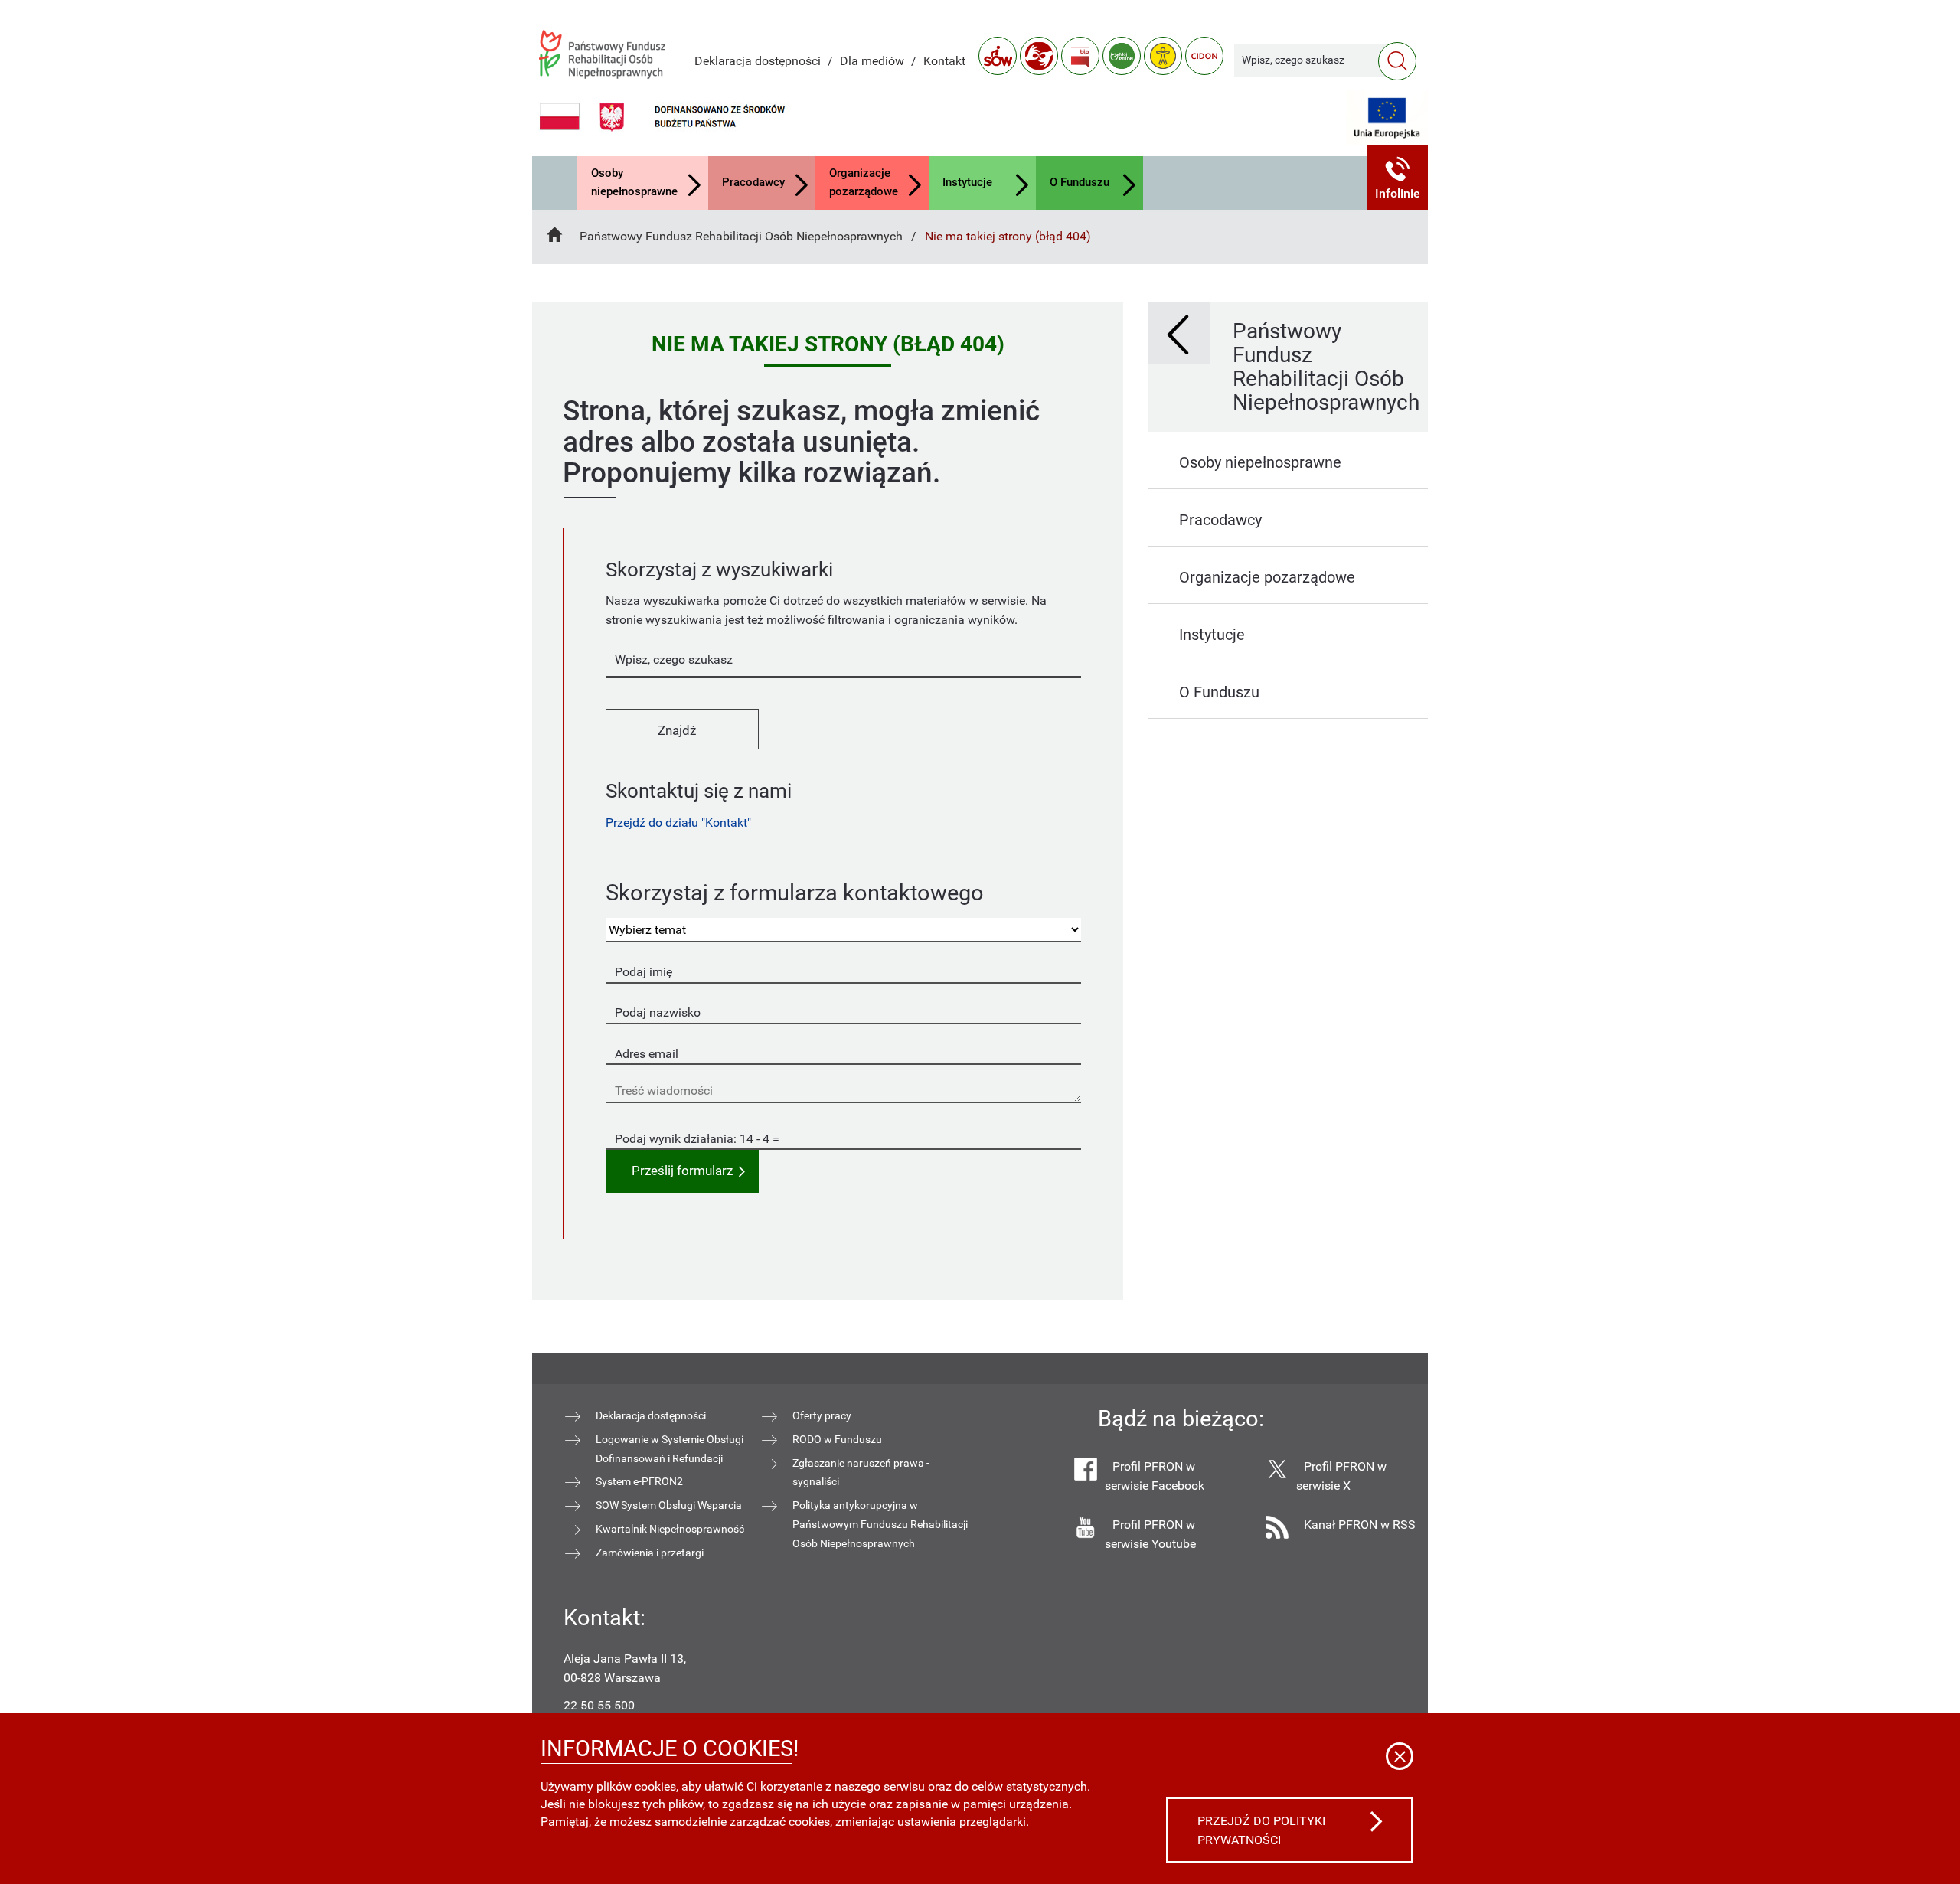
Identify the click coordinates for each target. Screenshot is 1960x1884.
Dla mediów (872, 61)
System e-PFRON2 (639, 1481)
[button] (1398, 177)
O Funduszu (1080, 182)
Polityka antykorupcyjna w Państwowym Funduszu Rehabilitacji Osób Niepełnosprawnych (880, 1524)
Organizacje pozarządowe (864, 182)
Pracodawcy (753, 182)
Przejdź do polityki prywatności (1261, 1830)
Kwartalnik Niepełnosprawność (670, 1529)
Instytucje (967, 182)
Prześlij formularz (682, 1171)
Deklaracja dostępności (758, 61)
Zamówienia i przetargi (650, 1553)
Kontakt (944, 61)
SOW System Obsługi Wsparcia (669, 1505)
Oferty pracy (822, 1415)
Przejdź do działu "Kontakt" (678, 823)
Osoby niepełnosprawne (634, 182)
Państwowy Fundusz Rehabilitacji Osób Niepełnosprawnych (741, 236)
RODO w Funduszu (837, 1439)
